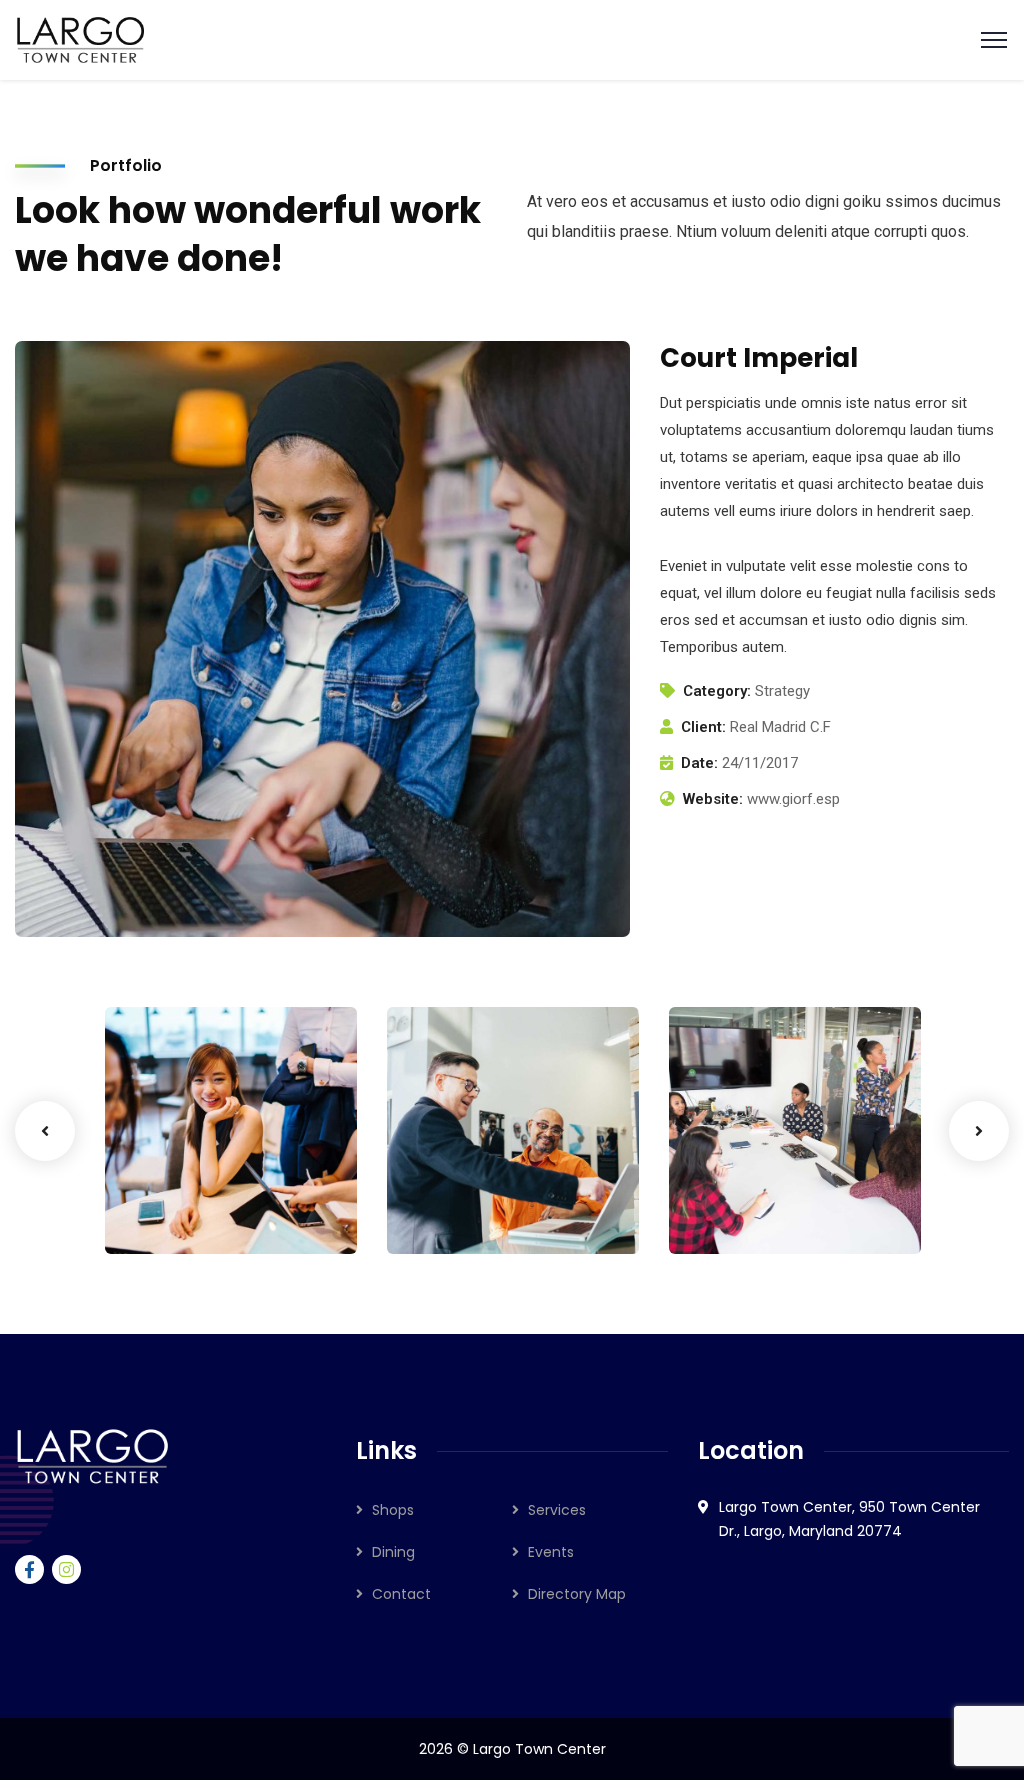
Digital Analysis (456, 1172)
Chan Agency (762, 1182)
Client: (703, 727)
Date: (699, 763)
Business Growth (176, 1172)
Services (557, 1510)
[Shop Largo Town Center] (80, 38)
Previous (45, 1131)
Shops (393, 1510)
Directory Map (577, 1594)
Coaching (171, 1213)
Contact (401, 1594)
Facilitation (460, 1213)
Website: (713, 799)
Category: (717, 691)
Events (551, 1552)
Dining (393, 1552)
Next (979, 1131)
